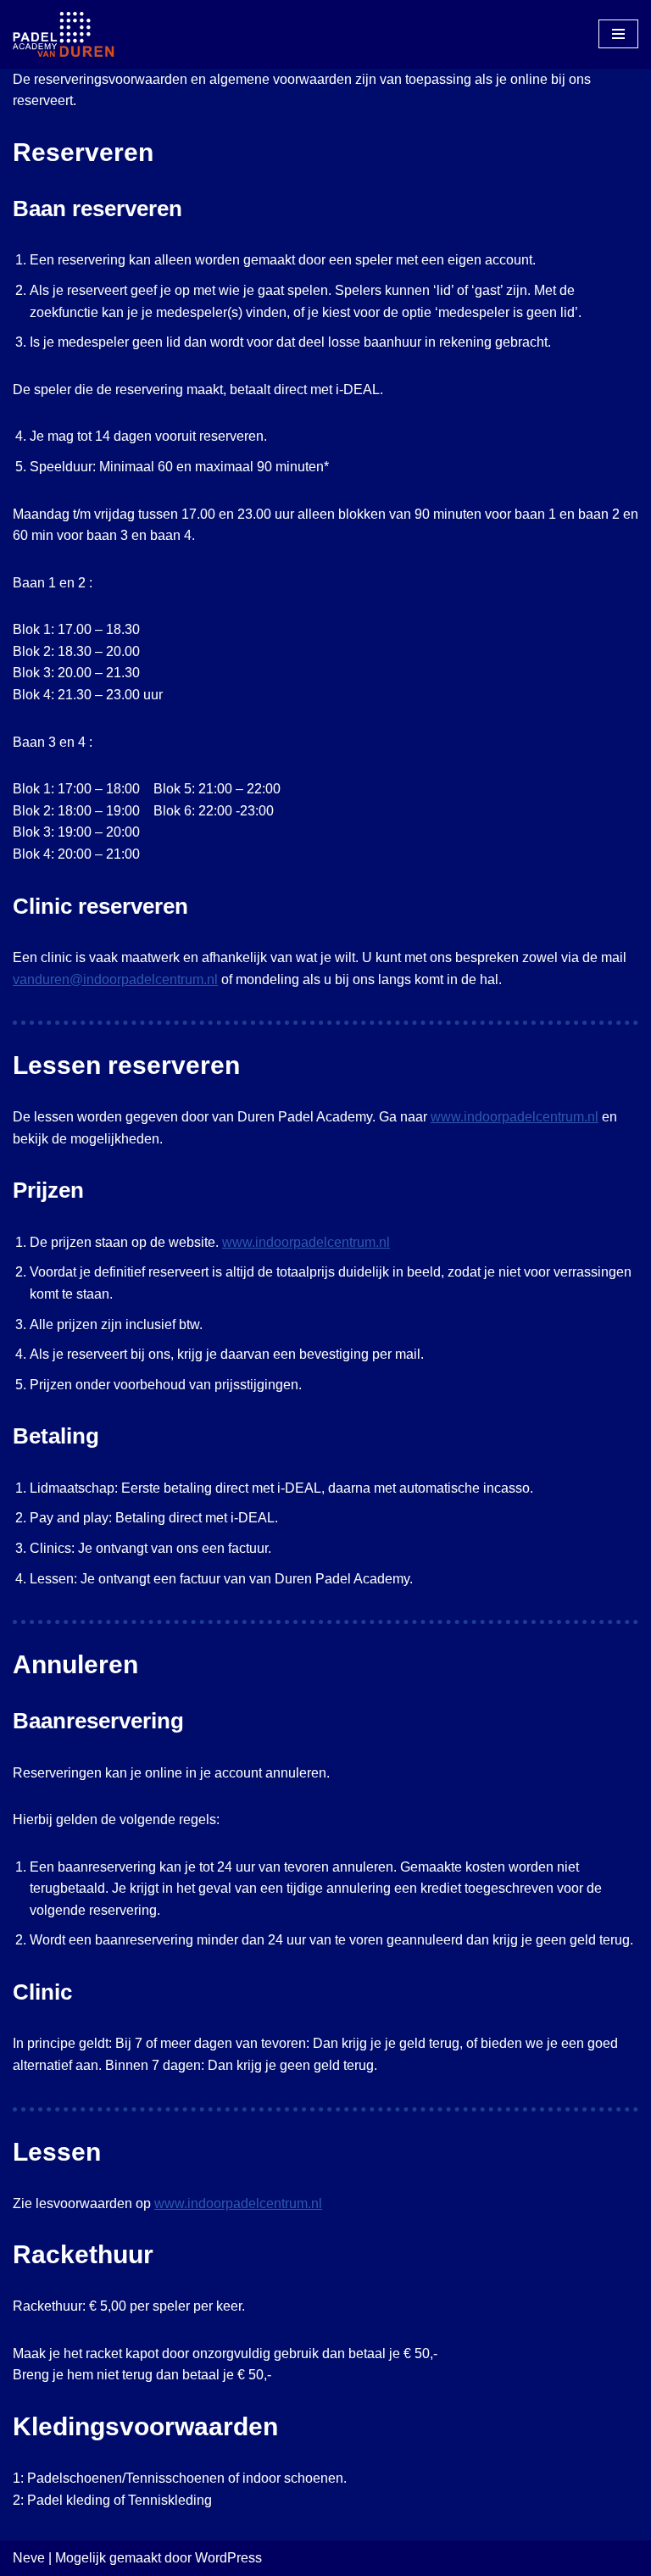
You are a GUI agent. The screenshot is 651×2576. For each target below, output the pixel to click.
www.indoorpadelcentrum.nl (515, 1117)
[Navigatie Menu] (618, 34)
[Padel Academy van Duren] (64, 34)
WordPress (228, 2558)
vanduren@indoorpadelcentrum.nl (115, 979)
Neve (29, 2558)
